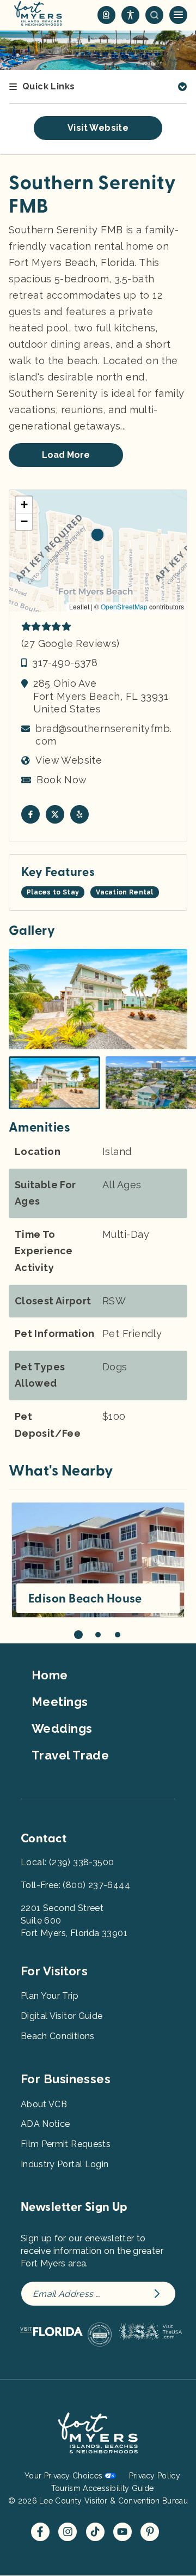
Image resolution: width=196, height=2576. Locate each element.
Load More (66, 455)
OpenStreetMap (124, 606)
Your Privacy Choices (63, 2476)
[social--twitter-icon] (55, 814)
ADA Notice (45, 2124)
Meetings (60, 1702)
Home (50, 1675)
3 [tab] (118, 1635)
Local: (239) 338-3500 (67, 1862)
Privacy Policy (155, 2476)
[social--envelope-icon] (30, 814)
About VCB (44, 2104)
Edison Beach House (85, 1599)
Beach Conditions (58, 2036)
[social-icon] (106, 15)
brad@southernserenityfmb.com (103, 735)
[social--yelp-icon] (79, 814)
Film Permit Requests (66, 2144)
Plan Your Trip (50, 1996)
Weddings (62, 1728)
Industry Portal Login (65, 2164)
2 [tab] (98, 1635)
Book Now (62, 780)
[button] (97, 535)
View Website (69, 760)
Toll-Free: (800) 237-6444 (75, 1885)
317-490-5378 (65, 663)
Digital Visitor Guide (62, 2016)
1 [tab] (78, 1635)
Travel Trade (70, 1755)
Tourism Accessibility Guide (102, 2488)
